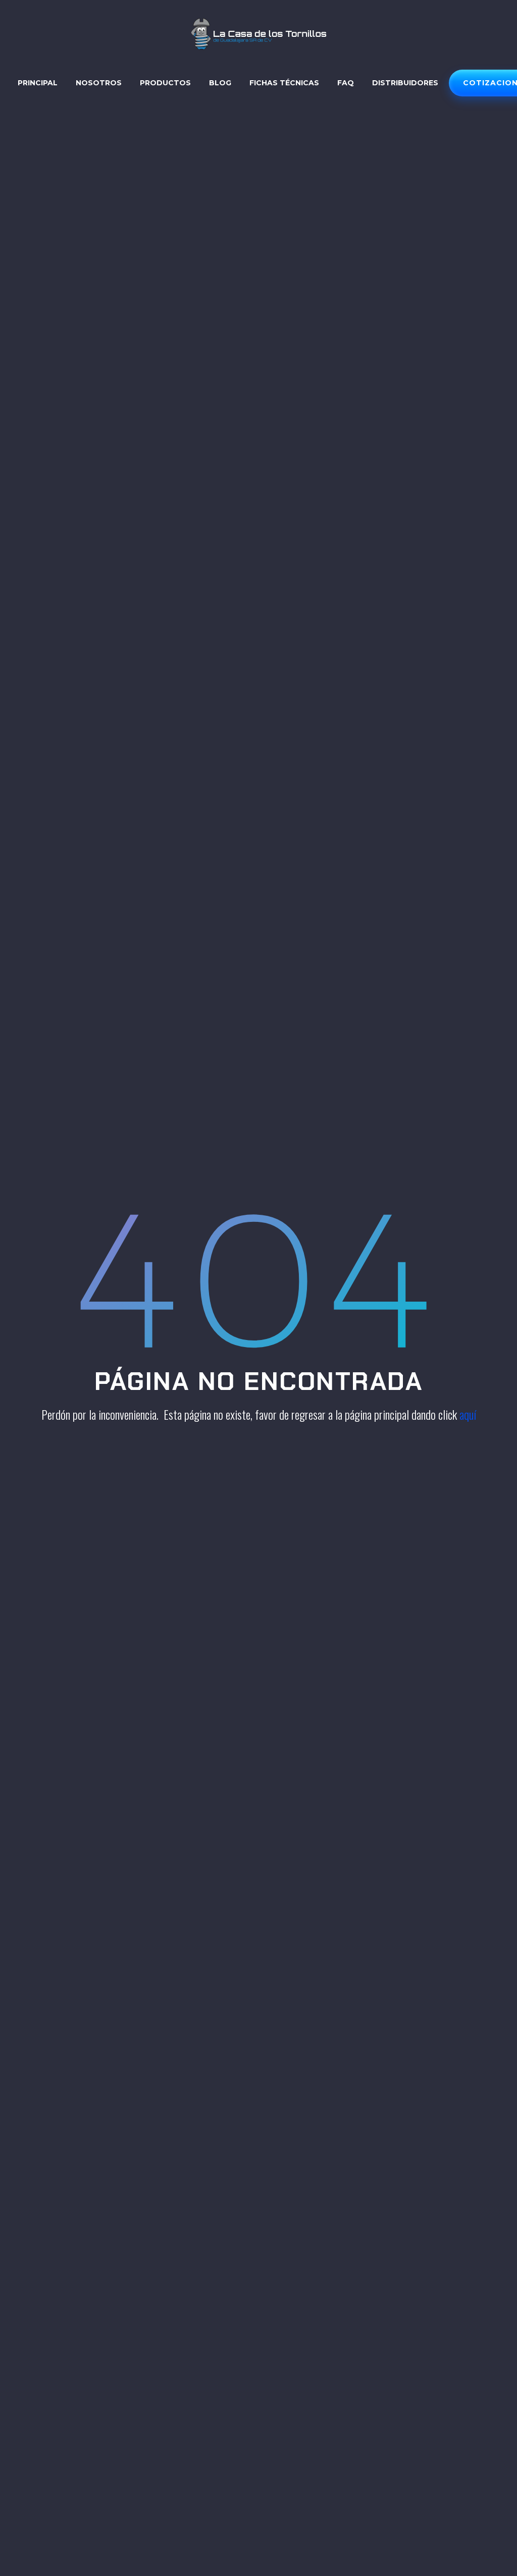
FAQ (346, 83)
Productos (165, 83)
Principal (38, 83)
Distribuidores (405, 83)
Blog (220, 83)
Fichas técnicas (284, 83)
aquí (468, 1414)
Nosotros (99, 83)
